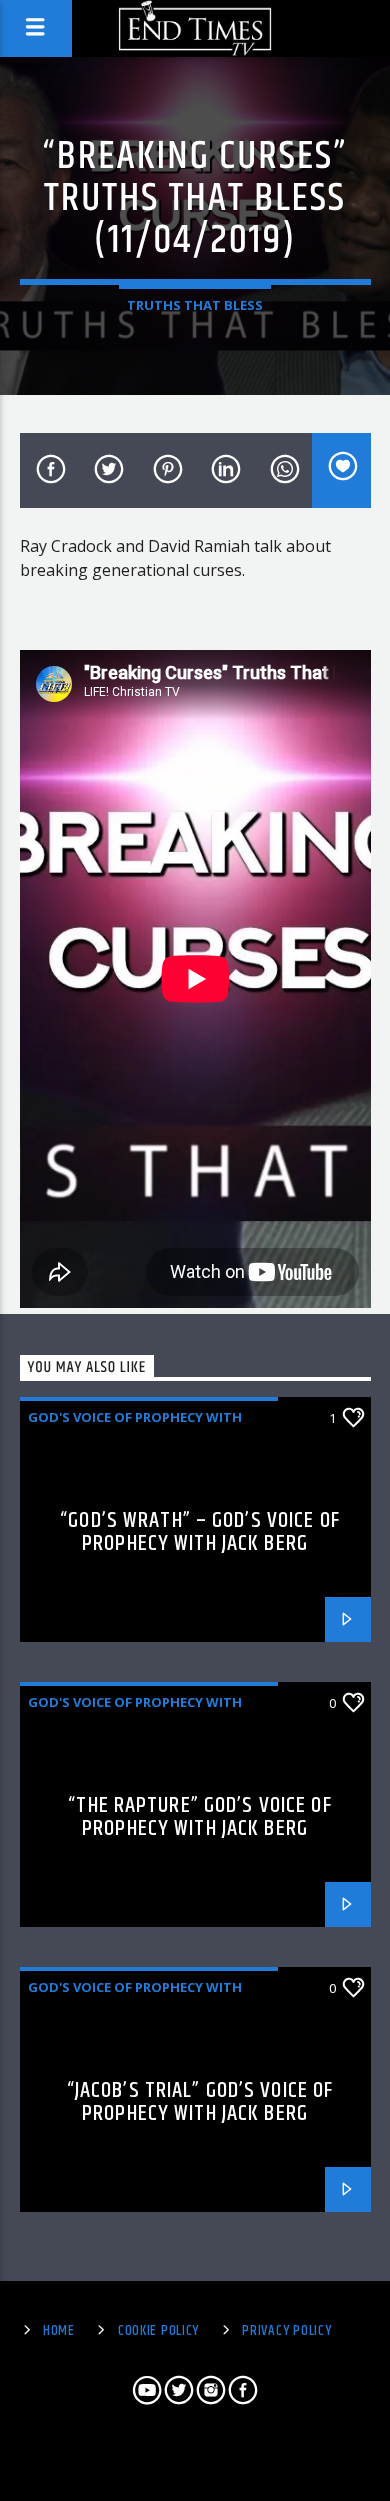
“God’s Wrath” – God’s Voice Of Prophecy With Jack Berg (200, 1532)
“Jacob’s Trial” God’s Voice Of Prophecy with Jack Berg (200, 2102)
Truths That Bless (195, 305)
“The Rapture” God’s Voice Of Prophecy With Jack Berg (199, 1817)
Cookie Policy (158, 2331)
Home (59, 2331)
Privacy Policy (286, 2331)
